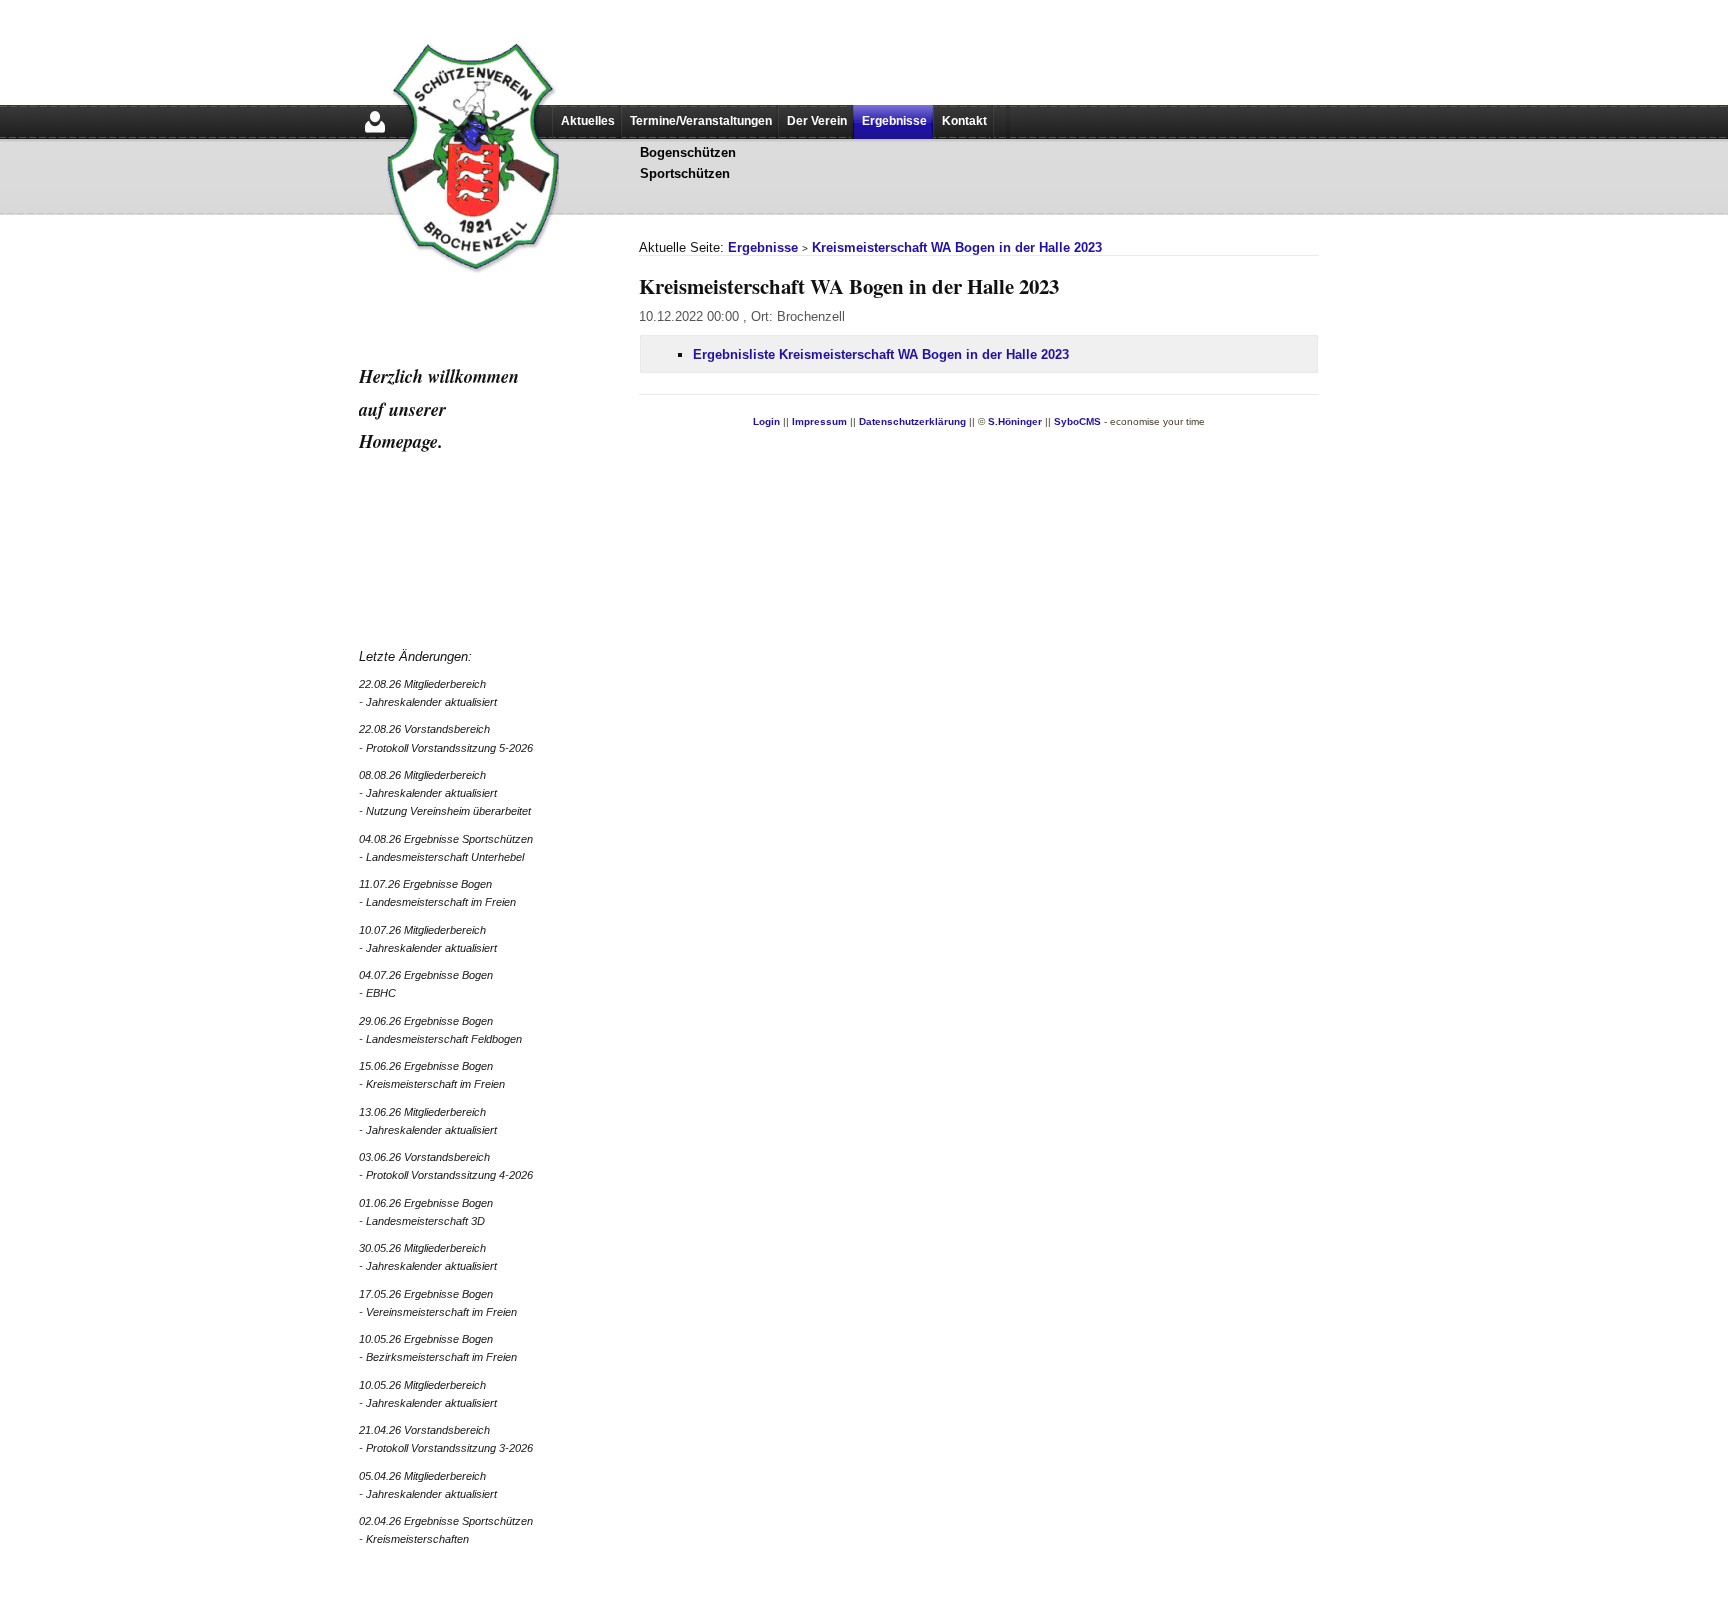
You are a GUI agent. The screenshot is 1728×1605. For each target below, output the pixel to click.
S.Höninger (1015, 421)
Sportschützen (685, 173)
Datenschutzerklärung (912, 421)
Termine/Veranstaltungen (701, 121)
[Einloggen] (375, 134)
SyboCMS (1077, 421)
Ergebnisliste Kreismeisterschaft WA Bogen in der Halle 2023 (881, 354)
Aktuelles (588, 121)
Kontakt (964, 121)
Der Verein (817, 121)
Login (766, 421)
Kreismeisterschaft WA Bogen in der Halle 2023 (957, 247)
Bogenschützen (688, 152)
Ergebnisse (894, 121)
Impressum (819, 421)
